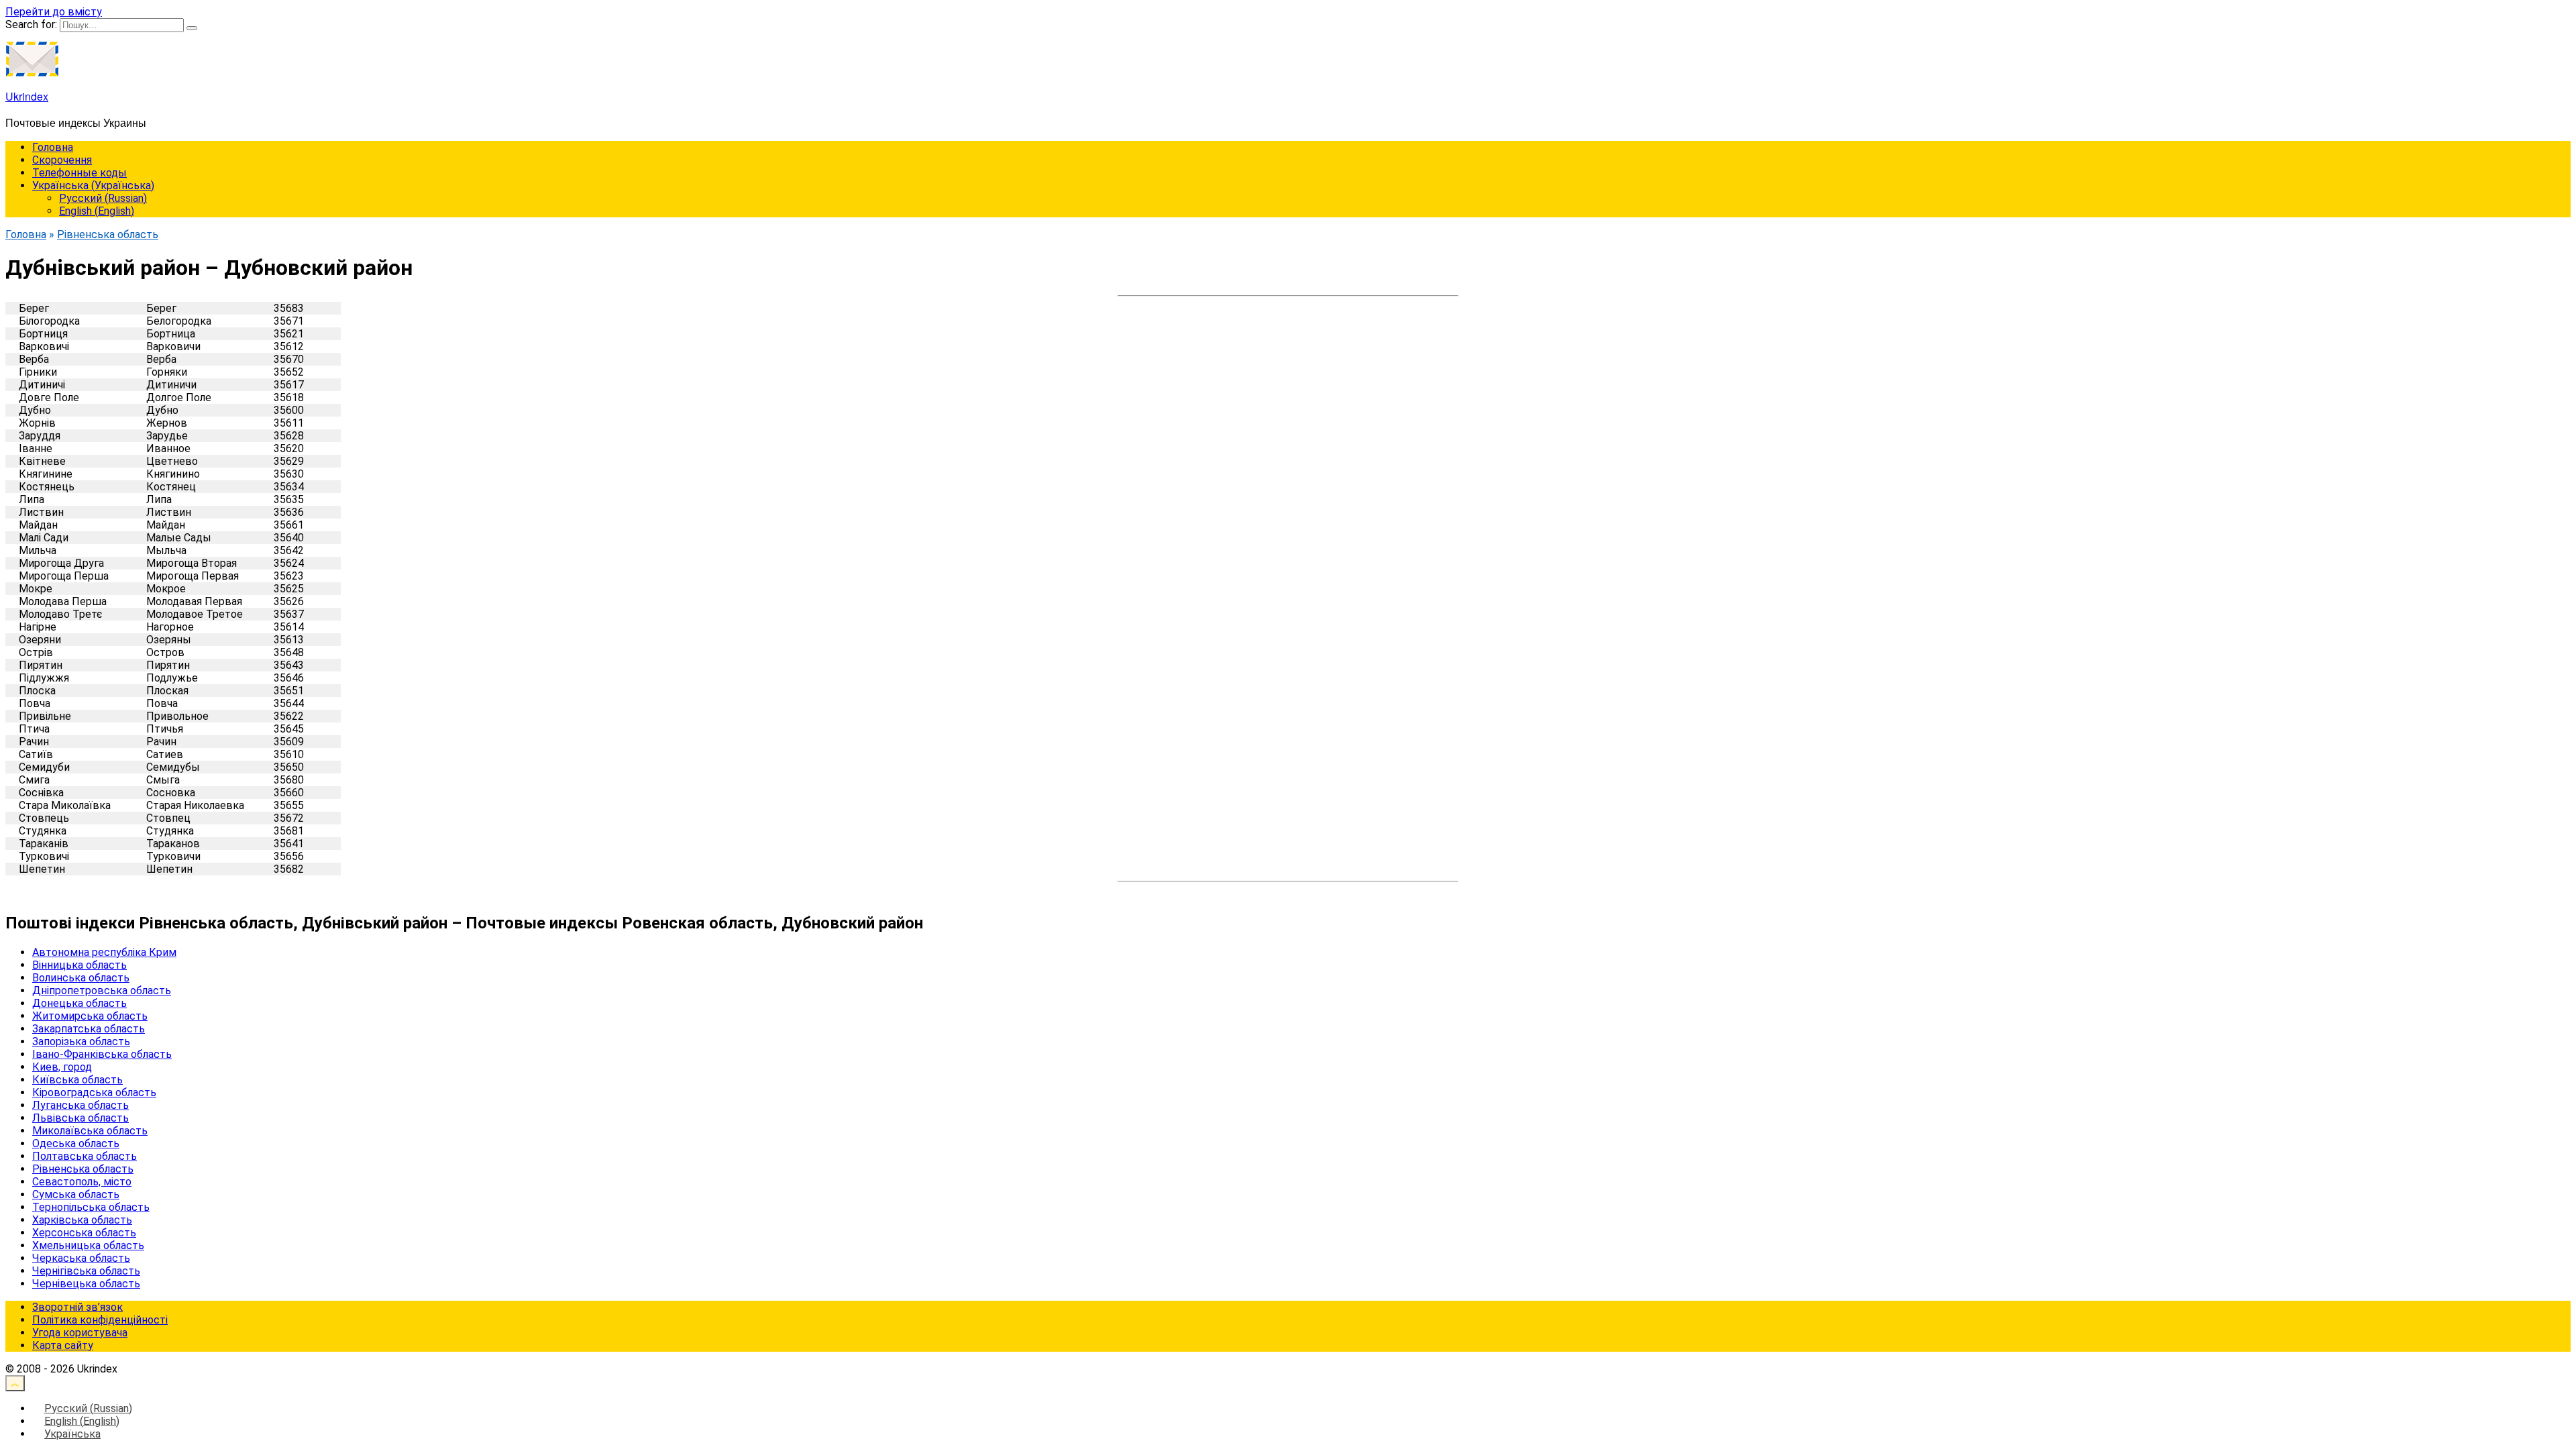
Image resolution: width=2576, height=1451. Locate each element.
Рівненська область (83, 1169)
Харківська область (82, 1220)
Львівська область (80, 1118)
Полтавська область (85, 1156)
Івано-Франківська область (102, 1054)
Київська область (77, 1080)
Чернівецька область (86, 1284)
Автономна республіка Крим (104, 952)
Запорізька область (81, 1041)
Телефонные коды (79, 173)
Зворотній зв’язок (77, 1307)
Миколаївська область (90, 1131)
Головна (53, 147)
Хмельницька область (88, 1245)
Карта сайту (63, 1345)
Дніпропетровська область (102, 990)
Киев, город (62, 1067)
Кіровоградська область (94, 1092)
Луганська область (80, 1105)
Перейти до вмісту (54, 12)
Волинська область (81, 978)
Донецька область (79, 1003)
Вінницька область (79, 965)
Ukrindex (27, 96)
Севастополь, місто (82, 1182)
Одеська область (76, 1143)
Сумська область (76, 1194)
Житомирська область (90, 1016)
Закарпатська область (89, 1029)
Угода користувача (80, 1333)
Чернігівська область (86, 1271)
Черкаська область (81, 1258)
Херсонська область (84, 1233)
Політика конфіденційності (100, 1320)
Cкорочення (62, 160)
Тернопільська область (91, 1207)
